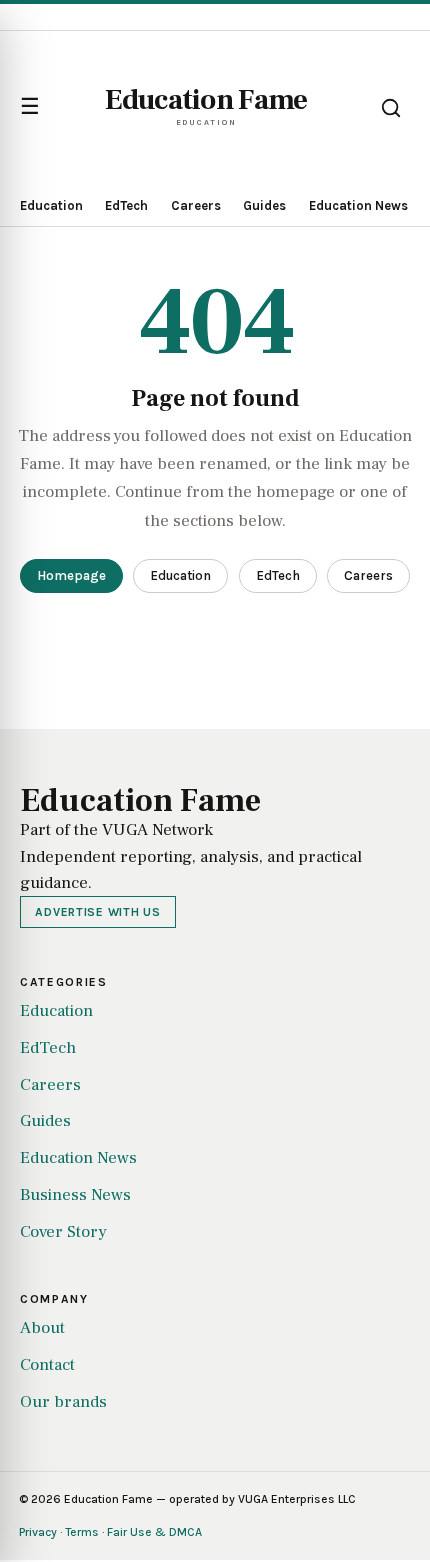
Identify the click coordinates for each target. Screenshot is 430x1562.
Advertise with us (97, 912)
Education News (358, 205)
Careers (196, 205)
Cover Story (63, 1232)
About (42, 1328)
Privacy (38, 1532)
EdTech (126, 205)
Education (51, 205)
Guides (264, 205)
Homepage (71, 575)
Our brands (63, 1402)
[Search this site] (391, 108)
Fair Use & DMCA (154, 1532)
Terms (82, 1532)
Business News (75, 1195)
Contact (47, 1365)
